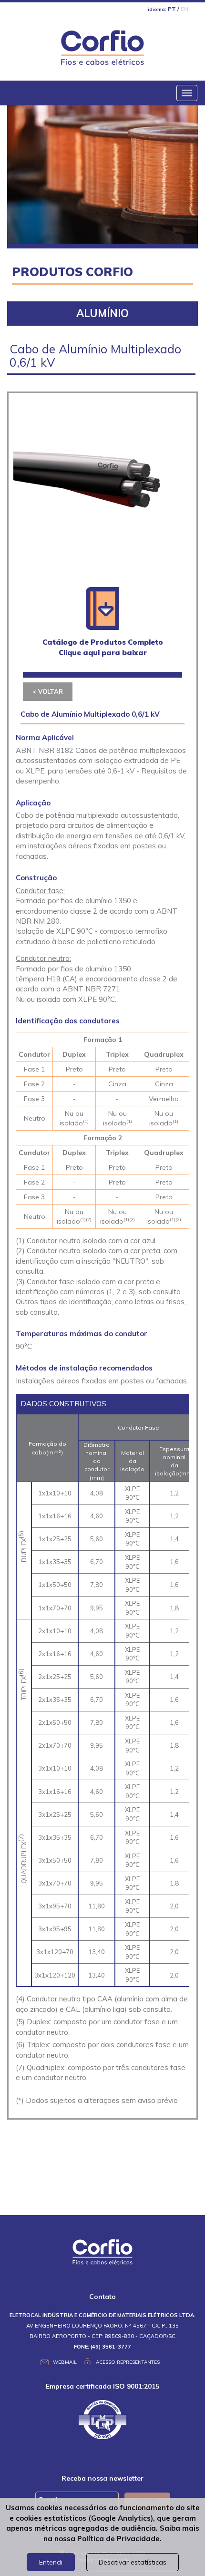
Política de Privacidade (118, 2539)
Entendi (51, 2562)
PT (172, 9)
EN (184, 9)
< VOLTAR (48, 691)
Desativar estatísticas (133, 2562)
